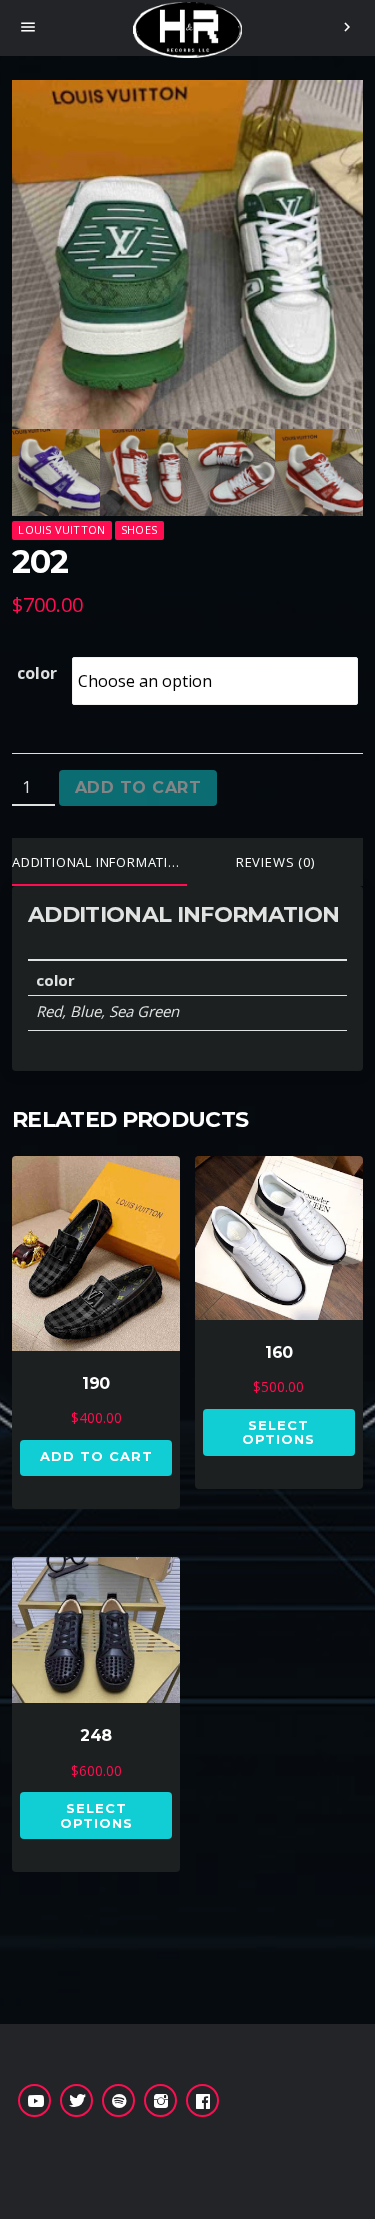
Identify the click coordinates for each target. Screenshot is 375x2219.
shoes (139, 529)
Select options (278, 1432)
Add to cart (138, 787)
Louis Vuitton (61, 529)
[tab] (100, 862)
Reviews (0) (275, 862)
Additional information (100, 862)
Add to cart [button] (96, 1456)
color (37, 673)
